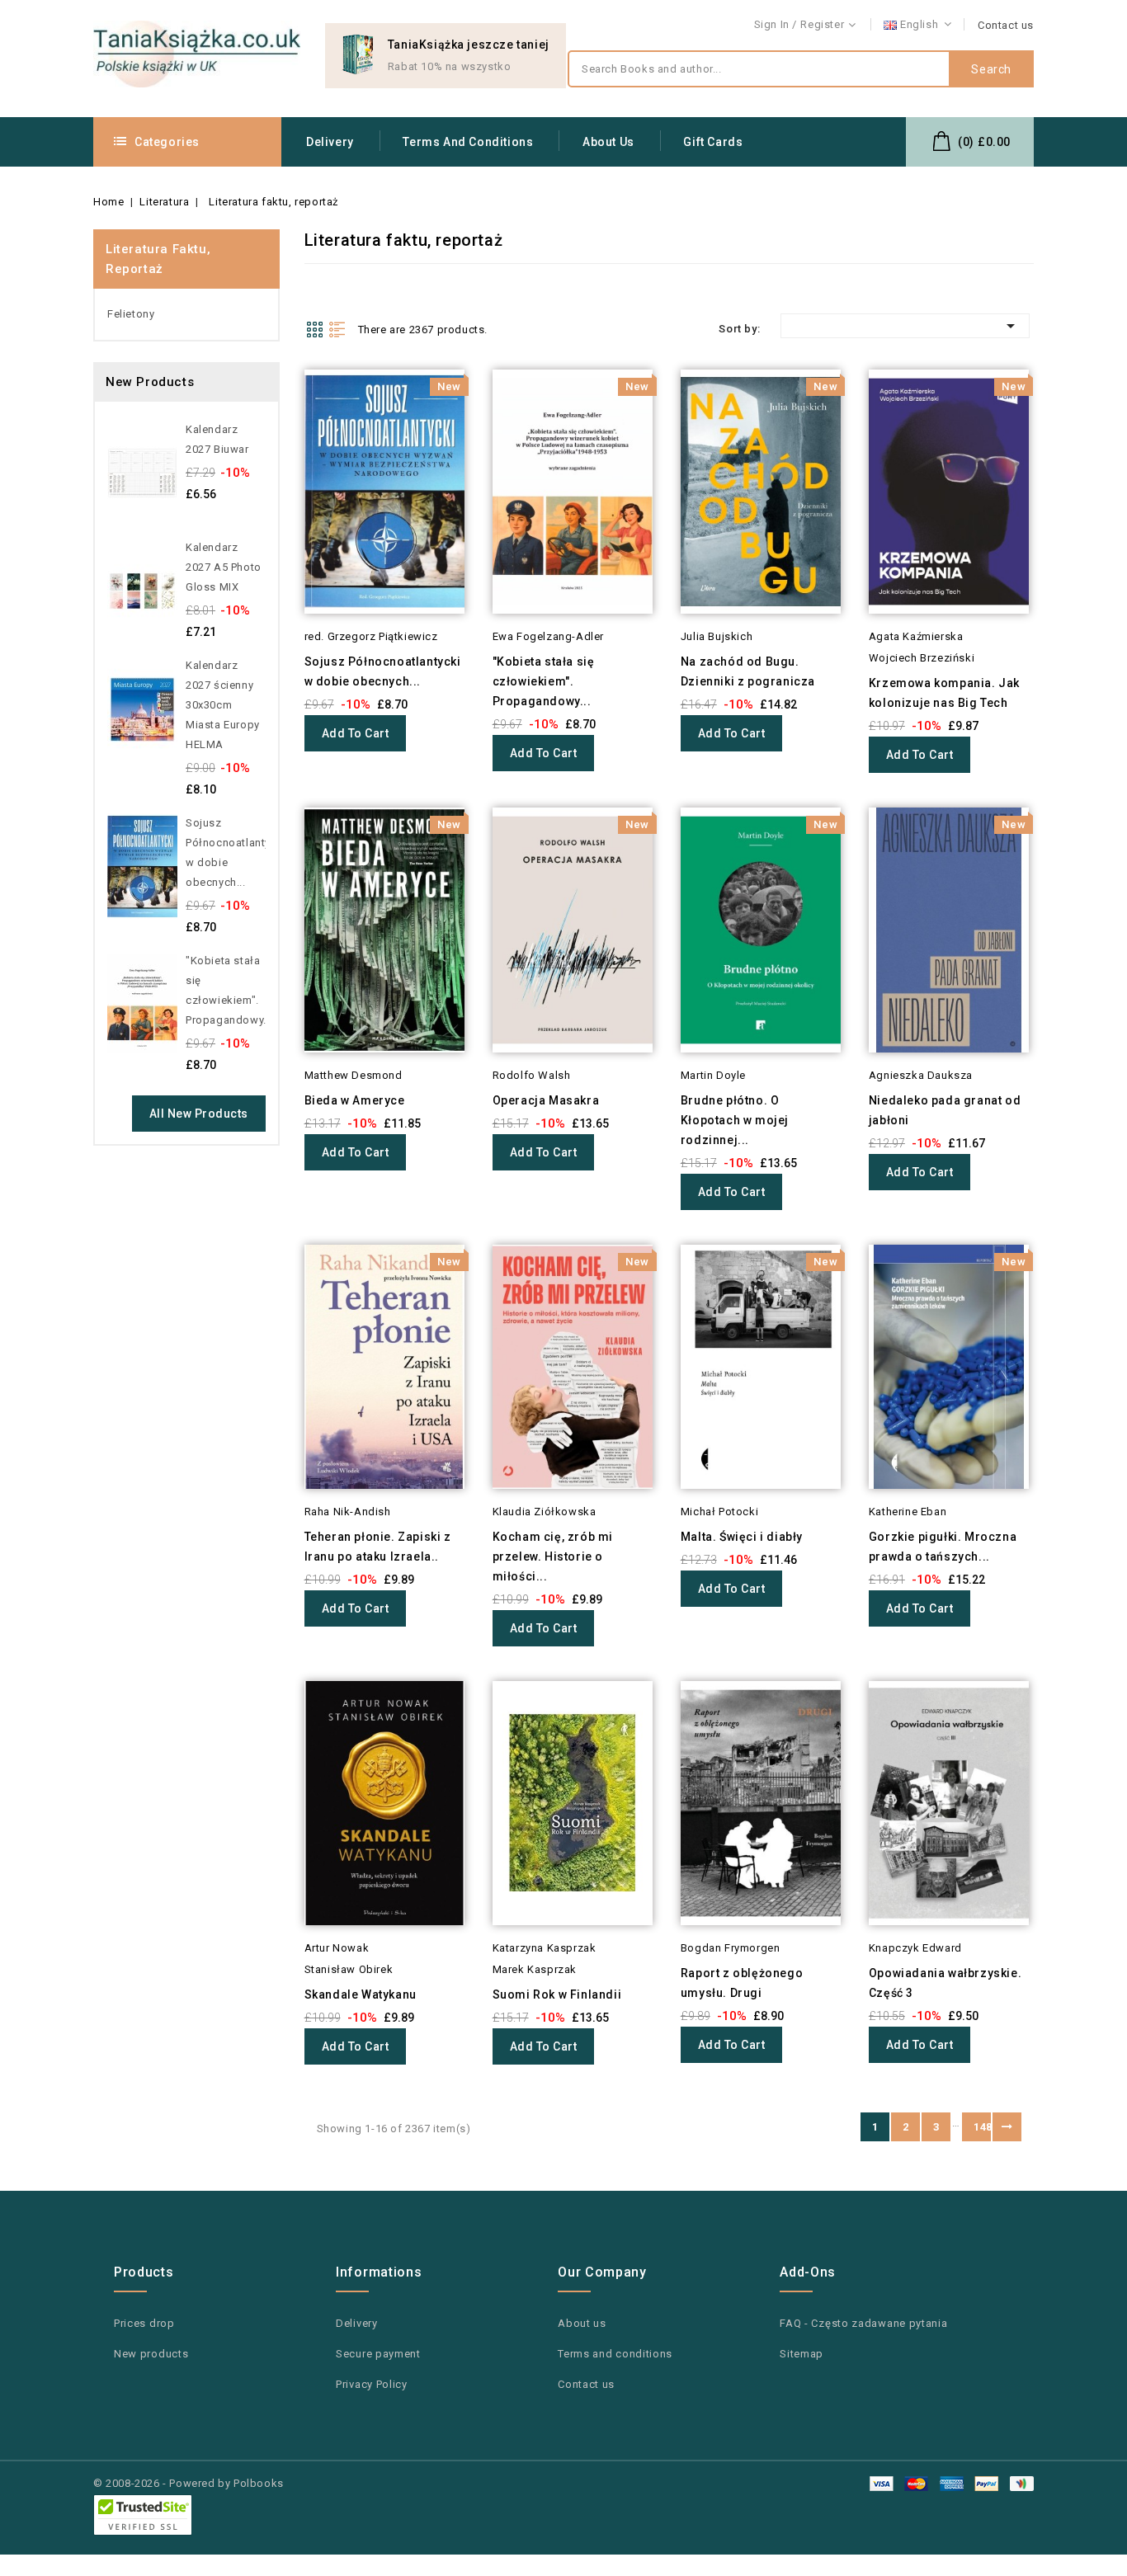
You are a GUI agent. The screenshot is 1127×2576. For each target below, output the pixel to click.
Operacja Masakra (546, 1100)
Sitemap (802, 2354)
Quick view (282, 412)
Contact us (1006, 25)
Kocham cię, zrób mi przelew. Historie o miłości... (553, 1556)
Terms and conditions (468, 142)
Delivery (330, 142)
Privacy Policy (372, 2384)
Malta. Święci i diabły (742, 1537)
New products (151, 2354)
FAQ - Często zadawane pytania (863, 2323)
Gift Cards (713, 142)
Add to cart (356, 733)
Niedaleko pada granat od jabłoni (945, 1110)
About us (608, 142)
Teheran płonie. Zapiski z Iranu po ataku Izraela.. (378, 1547)
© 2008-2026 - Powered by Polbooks (189, 2483)
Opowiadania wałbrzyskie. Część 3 (945, 1983)
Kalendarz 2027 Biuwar (217, 439)
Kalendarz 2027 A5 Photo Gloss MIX (224, 567)
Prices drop (144, 2323)
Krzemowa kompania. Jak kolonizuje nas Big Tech (944, 693)
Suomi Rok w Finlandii (557, 1994)
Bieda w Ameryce (355, 1100)
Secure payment (378, 2354)
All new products (199, 1114)
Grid (314, 329)
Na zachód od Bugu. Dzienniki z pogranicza (748, 671)
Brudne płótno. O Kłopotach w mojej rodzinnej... (735, 1120)
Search (991, 69)
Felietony (131, 314)
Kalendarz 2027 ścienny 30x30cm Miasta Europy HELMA (223, 705)
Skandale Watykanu (361, 1994)
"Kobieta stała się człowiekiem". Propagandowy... (226, 990)
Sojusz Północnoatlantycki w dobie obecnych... (226, 852)
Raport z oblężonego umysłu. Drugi (742, 1983)
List (337, 329)
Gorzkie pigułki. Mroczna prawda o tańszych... (943, 1547)
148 (982, 2127)
